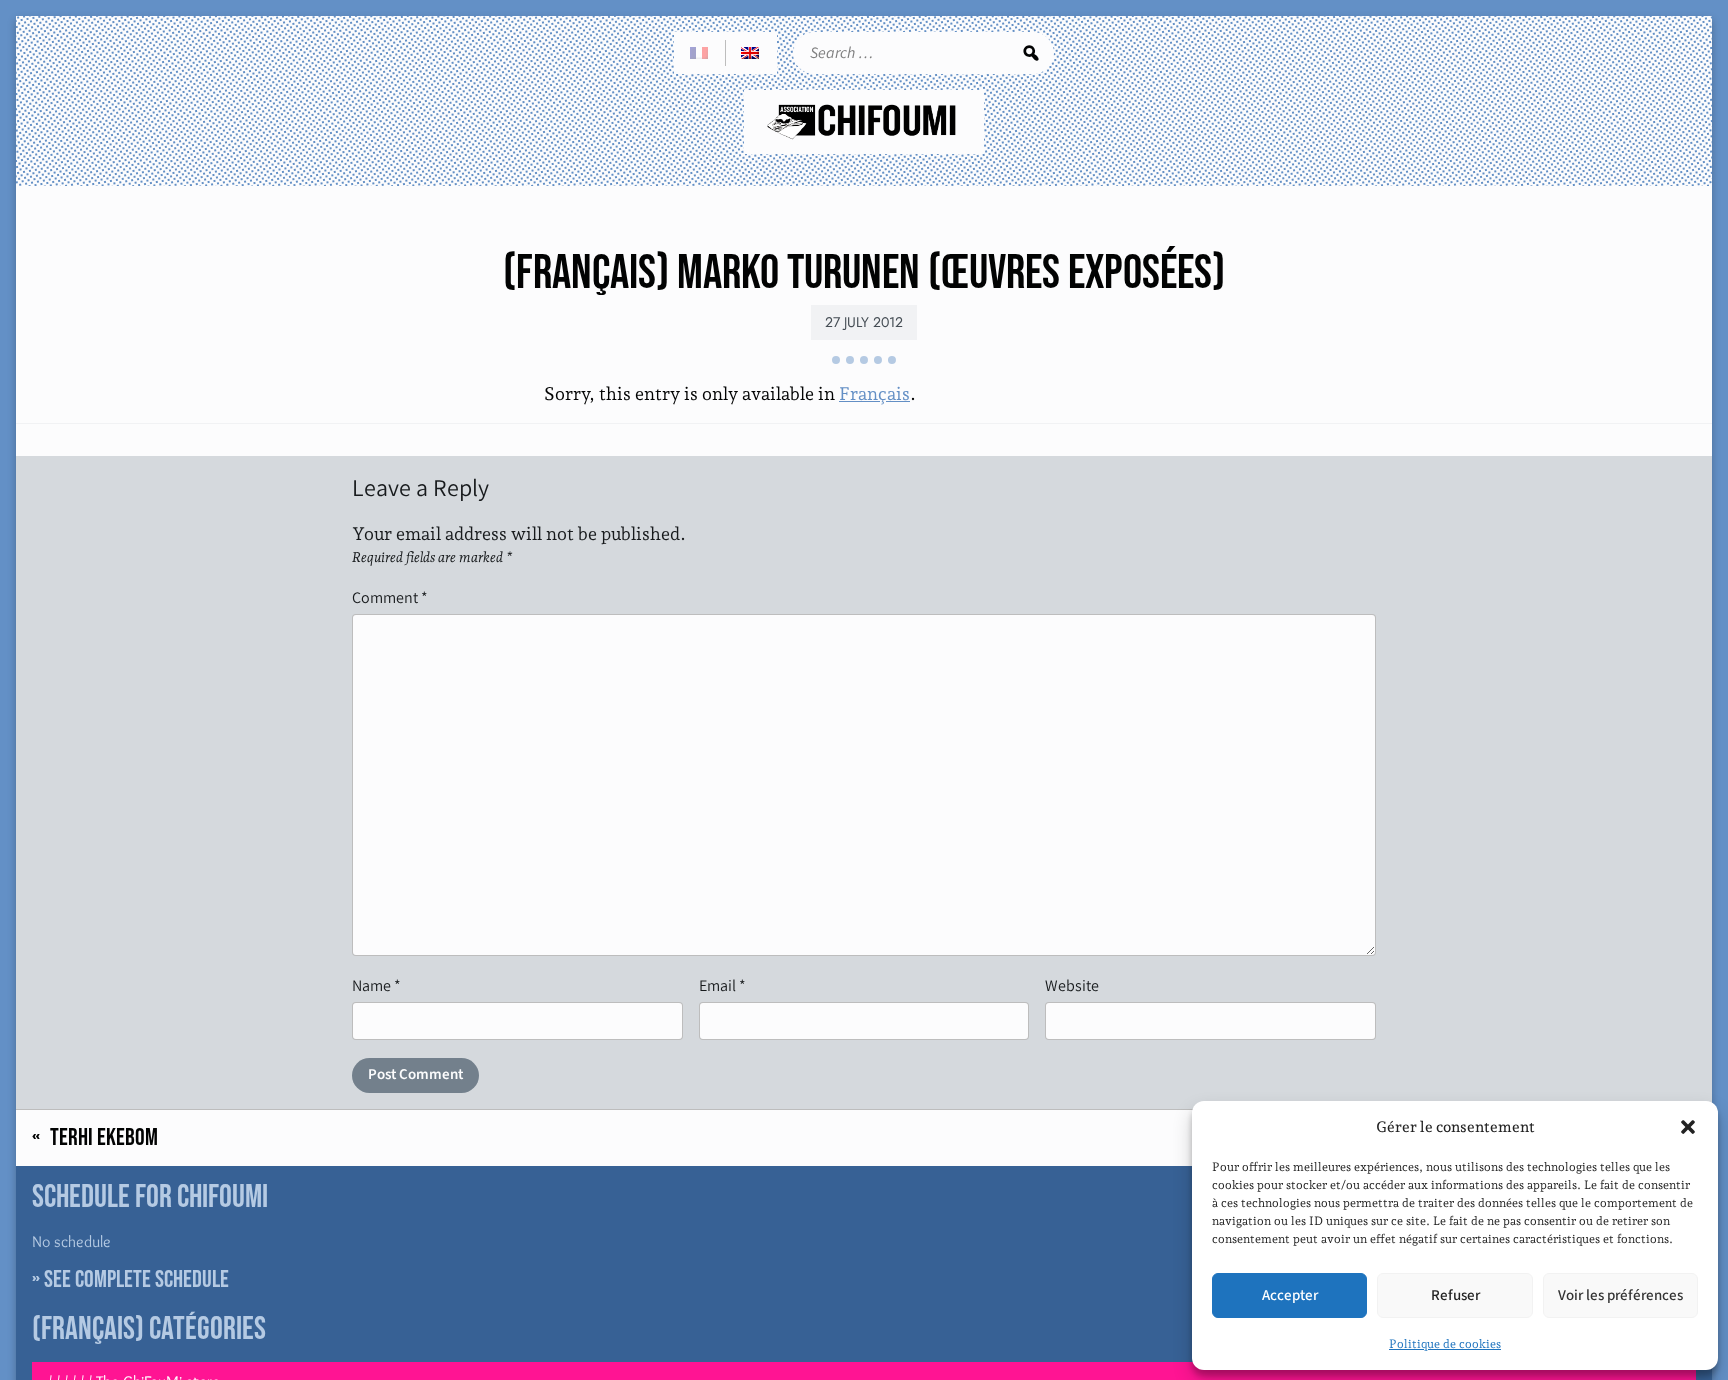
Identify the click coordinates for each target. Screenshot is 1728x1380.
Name (376, 985)
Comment (390, 597)
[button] (1688, 1127)
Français (874, 393)
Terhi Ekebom (104, 1138)
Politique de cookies (1445, 1344)
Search (1031, 53)
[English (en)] (751, 53)
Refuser (1455, 1295)
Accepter (1290, 1295)
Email (722, 985)
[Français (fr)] (700, 53)
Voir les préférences (1620, 1295)
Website (1072, 985)
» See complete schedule (130, 1279)
